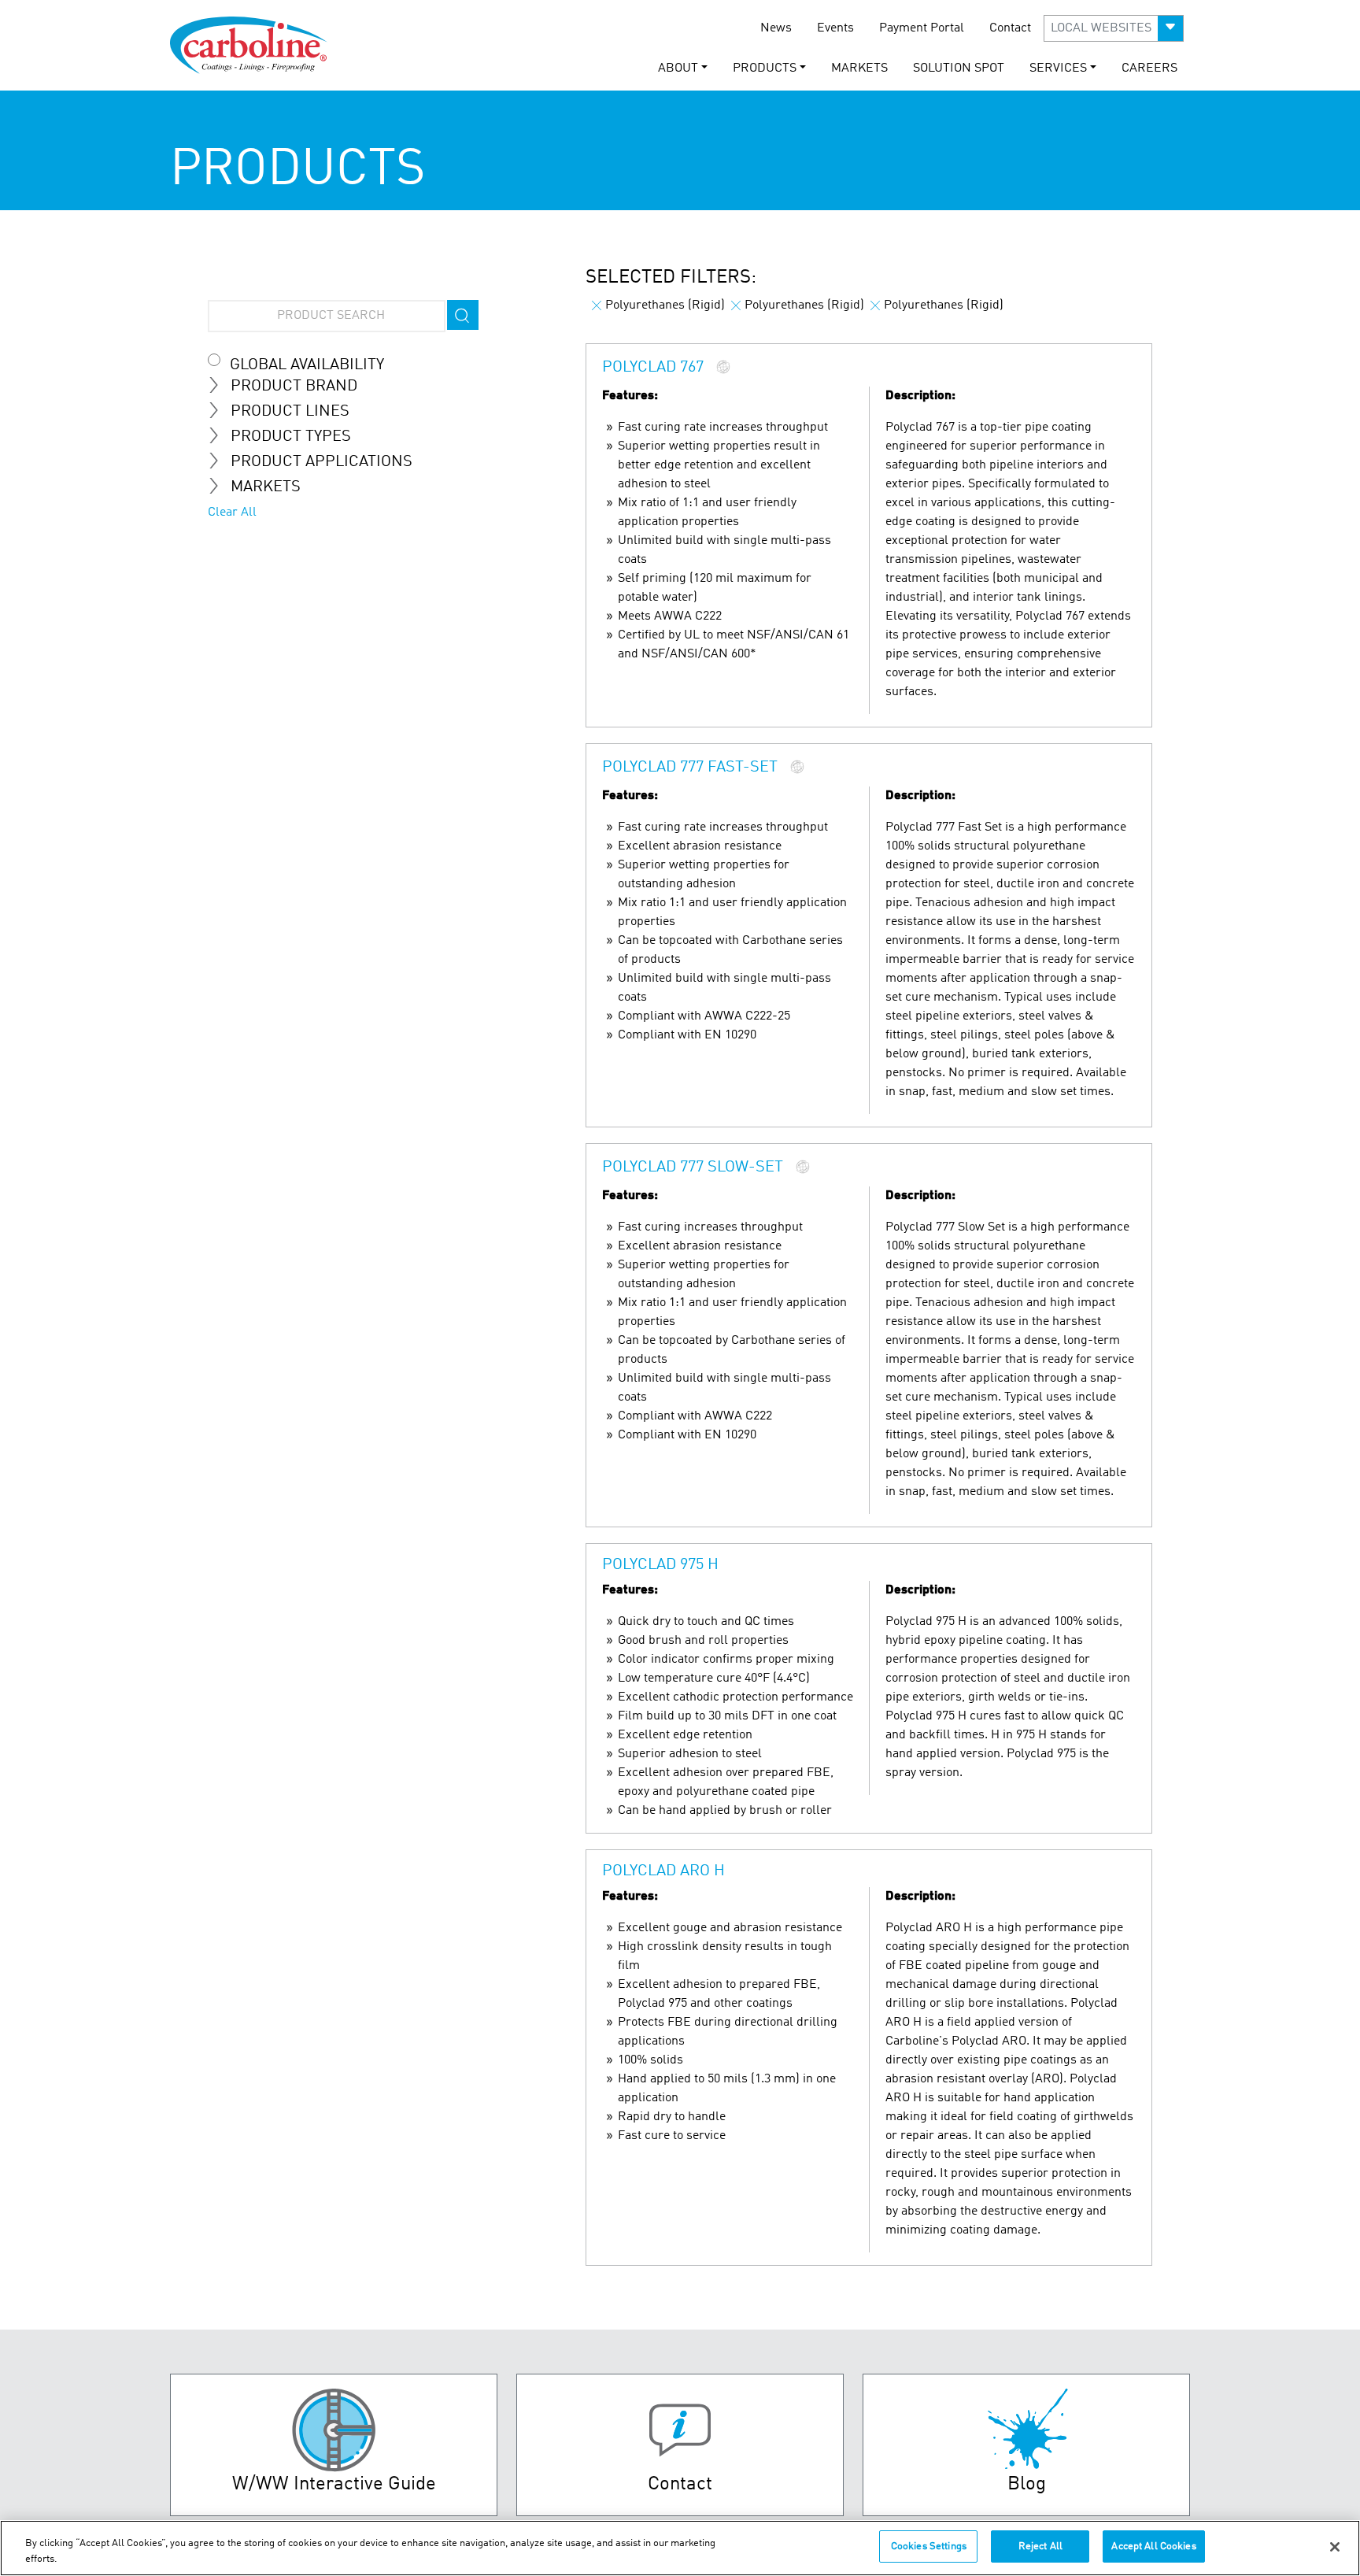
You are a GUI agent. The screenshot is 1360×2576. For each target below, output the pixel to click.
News (776, 28)
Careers (1149, 68)
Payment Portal (922, 28)
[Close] (1335, 2547)
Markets (859, 68)
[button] (1114, 28)
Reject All (1040, 2546)
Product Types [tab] (291, 437)
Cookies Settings (929, 2546)
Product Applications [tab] (322, 462)
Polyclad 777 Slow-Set (693, 1168)
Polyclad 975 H (660, 1565)
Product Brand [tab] (294, 387)
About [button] (678, 68)
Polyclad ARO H (663, 1871)
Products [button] (765, 68)
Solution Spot (959, 68)
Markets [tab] (266, 487)
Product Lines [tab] (290, 412)
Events (835, 28)
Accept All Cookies (1153, 2546)
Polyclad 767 (653, 368)
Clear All (232, 513)
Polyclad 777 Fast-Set (690, 768)
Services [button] (1058, 68)
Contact (1010, 28)
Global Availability (307, 365)
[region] (680, 2548)
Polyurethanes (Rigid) (665, 305)
